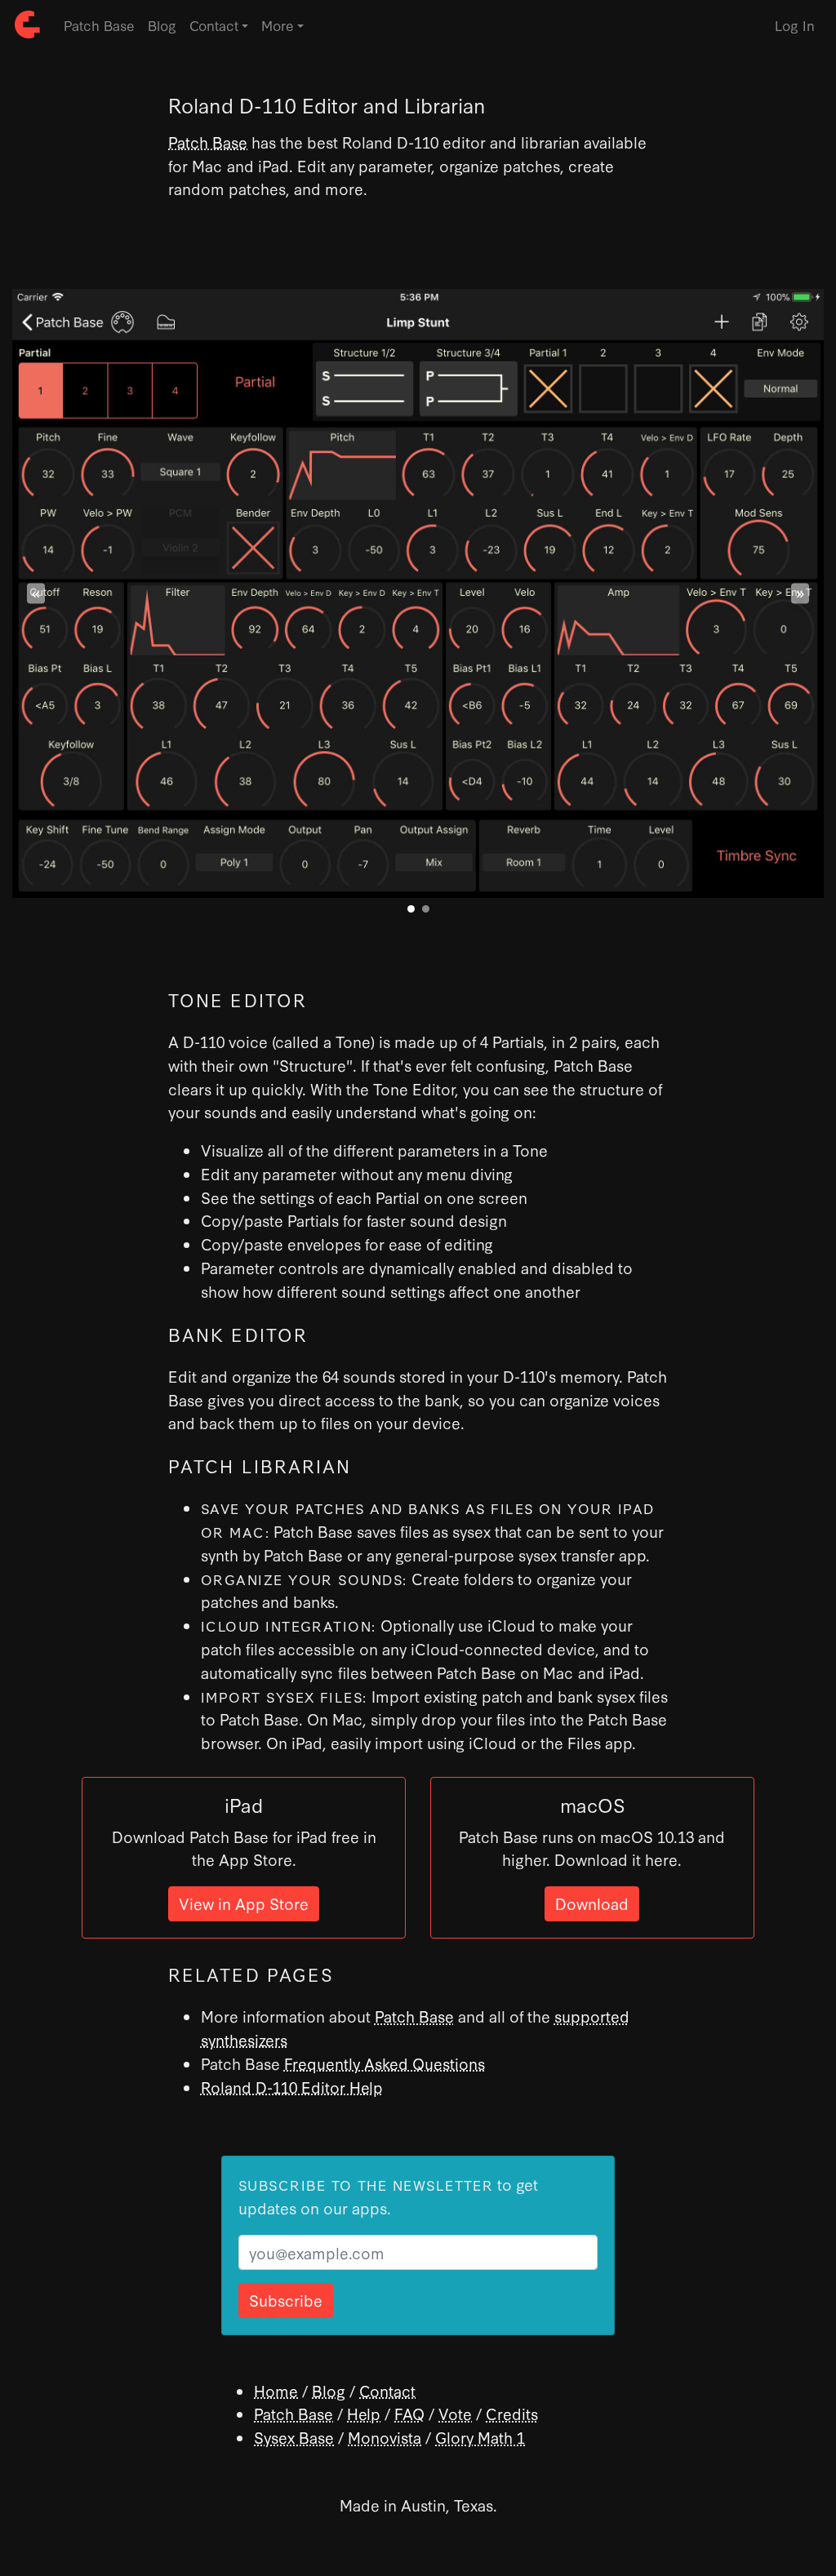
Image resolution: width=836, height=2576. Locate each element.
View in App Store (244, 1903)
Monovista (385, 2437)
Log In (795, 25)
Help (364, 2413)
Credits (512, 2413)
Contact (387, 2390)
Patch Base (99, 25)
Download (592, 1903)
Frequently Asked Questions (385, 2063)
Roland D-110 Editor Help (292, 2087)
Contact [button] (214, 25)
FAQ (409, 2413)
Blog (162, 25)
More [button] (278, 25)
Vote (455, 2413)
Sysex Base (294, 2437)
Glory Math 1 (480, 2437)
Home (276, 2390)
